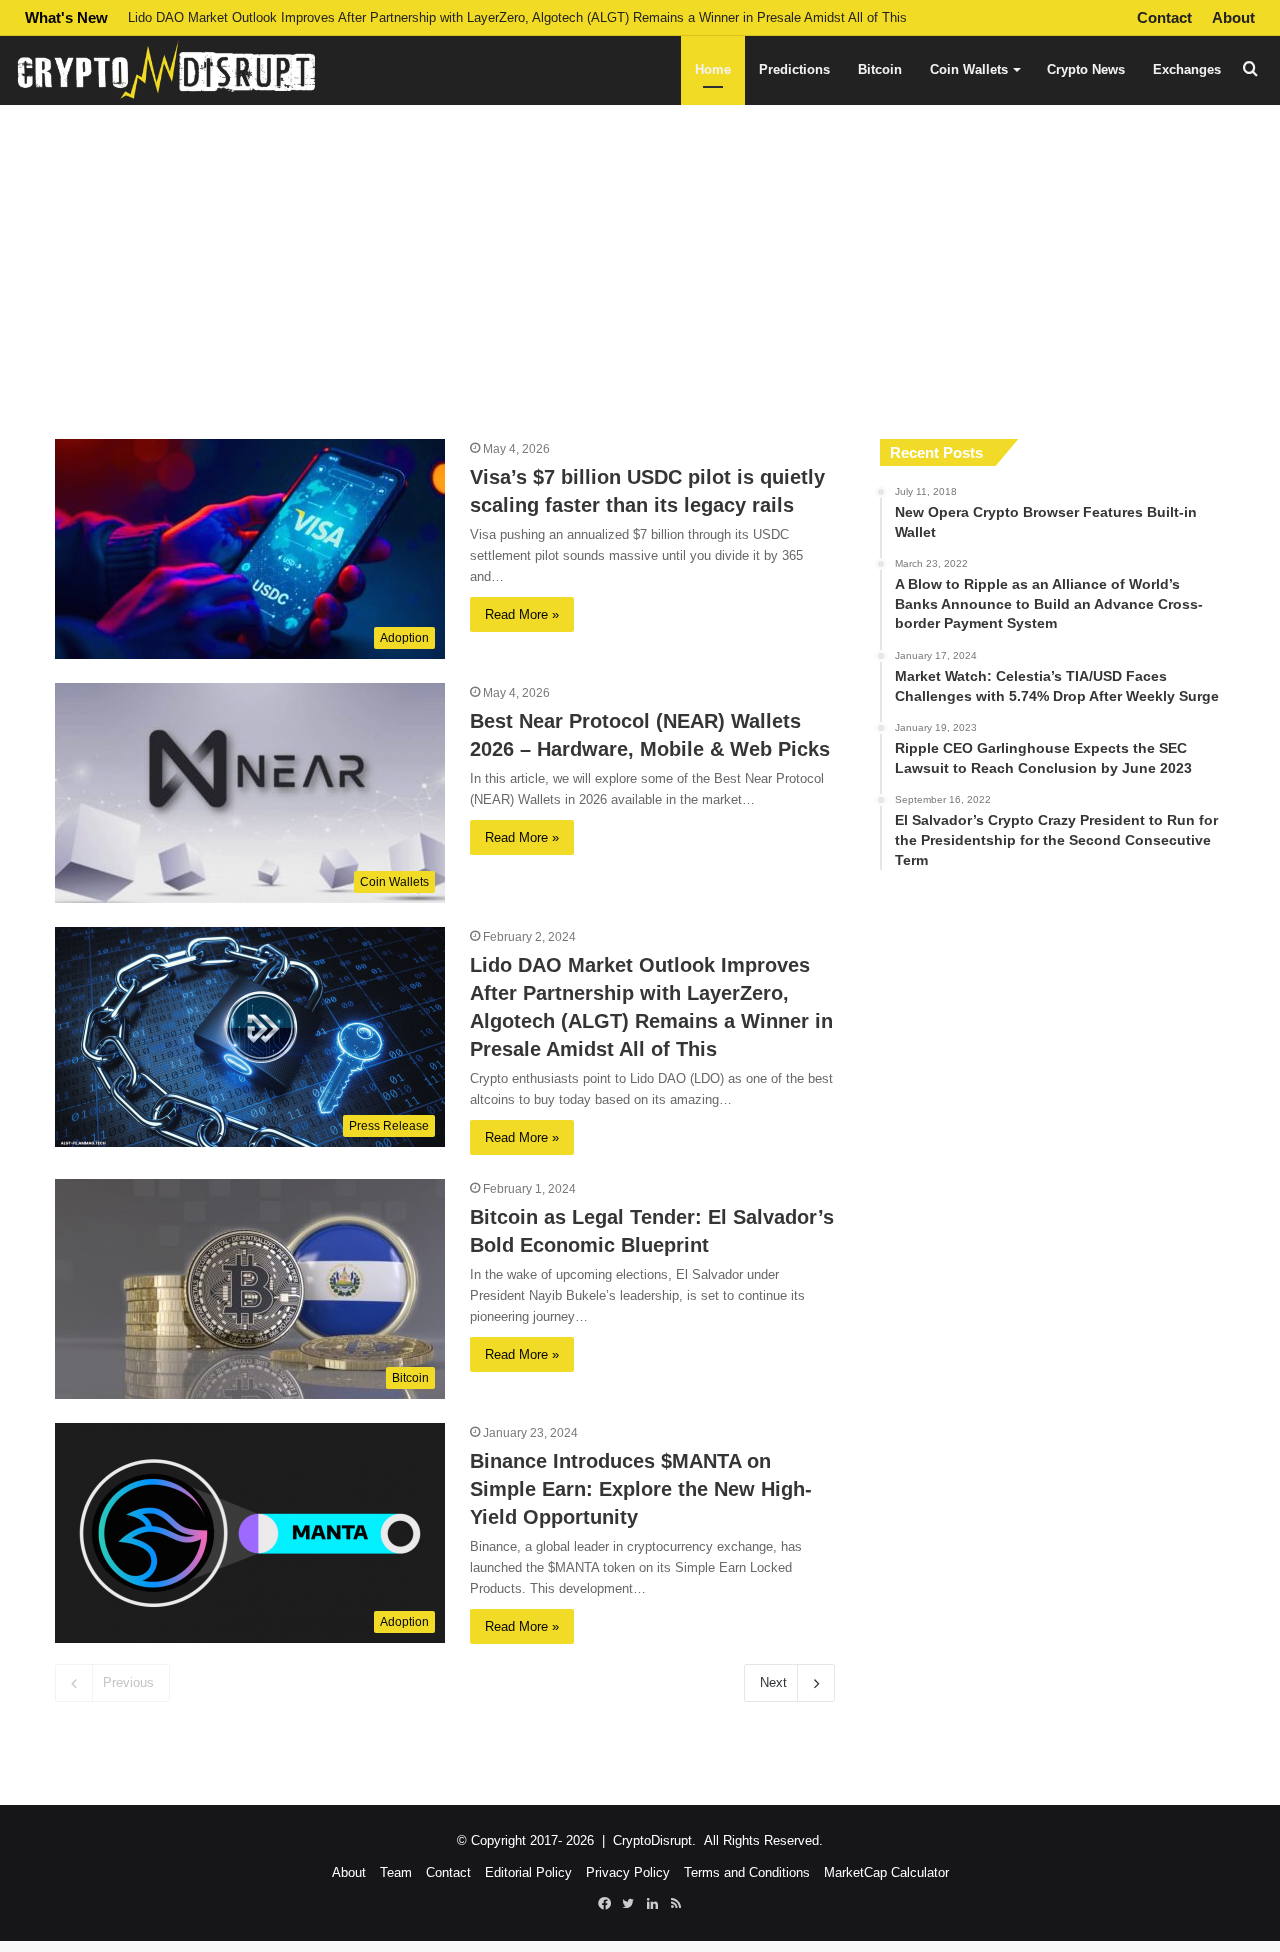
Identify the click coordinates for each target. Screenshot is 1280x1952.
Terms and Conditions (747, 1872)
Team (396, 1872)
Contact (1164, 17)
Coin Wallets (969, 69)
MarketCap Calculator (886, 1872)
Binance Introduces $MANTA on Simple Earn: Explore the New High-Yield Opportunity (641, 1489)
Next (773, 1682)
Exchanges (1187, 69)
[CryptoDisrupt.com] (165, 69)
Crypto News (1086, 69)
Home (713, 69)
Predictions (794, 69)
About (1233, 17)
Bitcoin (880, 69)
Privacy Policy (628, 1872)
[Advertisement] (640, 259)
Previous (128, 1682)
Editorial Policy (528, 1872)
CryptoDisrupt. (654, 1840)
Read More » (522, 614)
